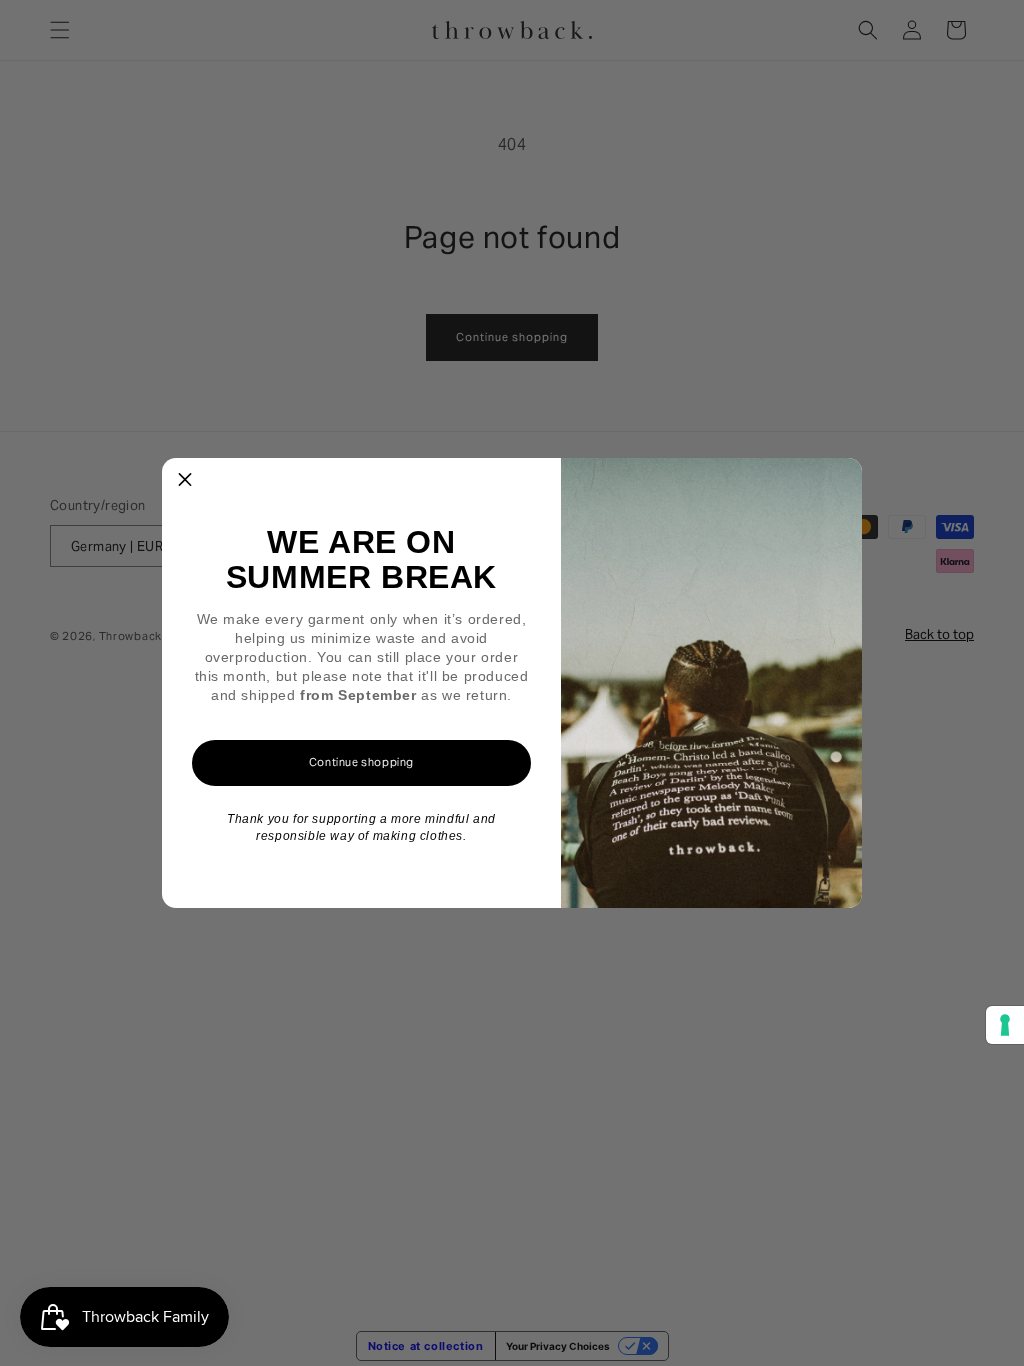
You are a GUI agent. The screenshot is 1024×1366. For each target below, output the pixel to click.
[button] (185, 481)
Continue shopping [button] (361, 762)
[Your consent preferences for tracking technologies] (1005, 1025)
